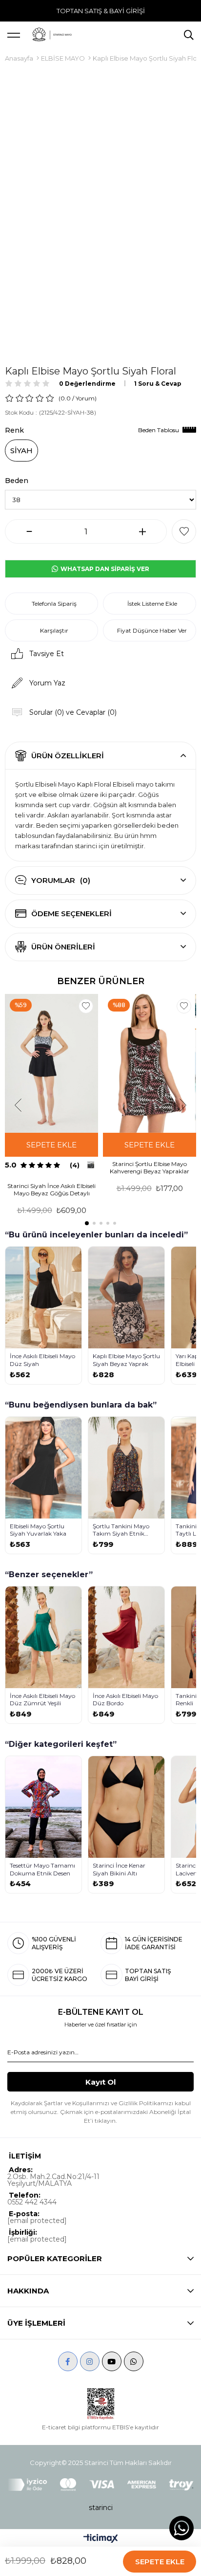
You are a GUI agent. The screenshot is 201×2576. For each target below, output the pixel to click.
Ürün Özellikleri (68, 756)
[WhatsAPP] (134, 2361)
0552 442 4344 (32, 2202)
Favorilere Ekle (86, 1006)
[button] (87, 1223)
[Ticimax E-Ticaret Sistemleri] (101, 2539)
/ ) (84, 398)
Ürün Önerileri (63, 947)
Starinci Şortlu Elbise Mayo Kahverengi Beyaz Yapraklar (150, 1167)
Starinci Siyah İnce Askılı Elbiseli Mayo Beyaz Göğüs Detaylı (51, 1189)
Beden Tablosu (159, 430)
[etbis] (101, 2404)
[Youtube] (112, 2361)
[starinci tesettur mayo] (52, 35)
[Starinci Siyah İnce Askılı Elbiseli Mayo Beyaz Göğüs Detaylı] (51, 1064)
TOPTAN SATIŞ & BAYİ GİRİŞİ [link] (101, 11)
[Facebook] (68, 2361)
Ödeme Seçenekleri (71, 914)
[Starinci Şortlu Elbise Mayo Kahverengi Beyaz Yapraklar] (150, 1064)
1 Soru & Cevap (158, 384)
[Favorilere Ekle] (184, 531)
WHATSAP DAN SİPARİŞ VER (104, 569)
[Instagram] (90, 2361)
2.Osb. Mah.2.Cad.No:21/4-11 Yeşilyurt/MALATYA (53, 2180)
